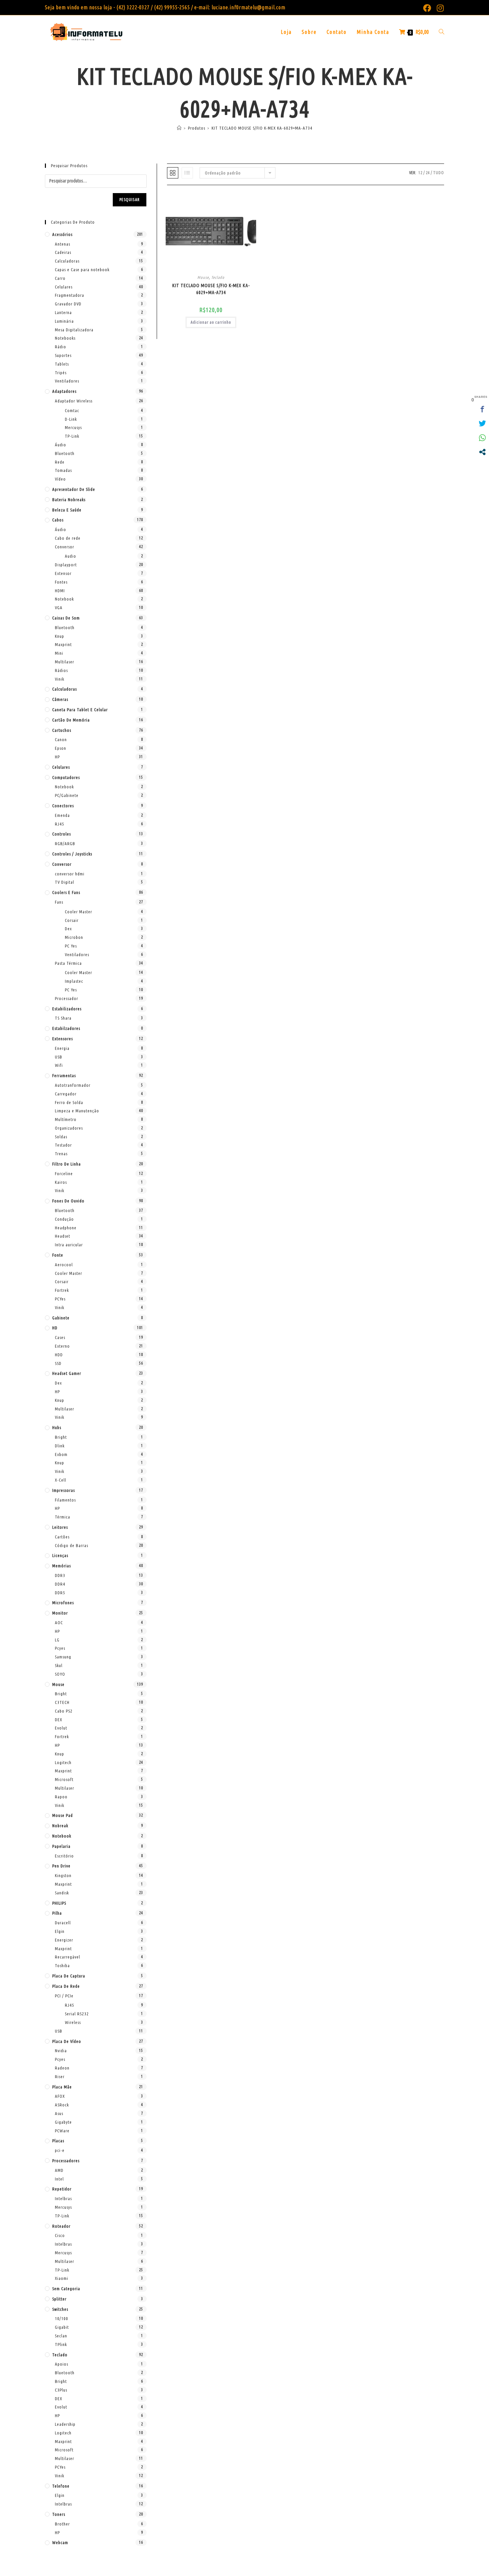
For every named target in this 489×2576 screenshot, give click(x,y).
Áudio (61, 445)
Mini (59, 653)
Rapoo (61, 1797)
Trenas (61, 1154)
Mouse (203, 277)
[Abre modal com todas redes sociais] (482, 452)
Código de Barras (72, 1545)
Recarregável (68, 1957)
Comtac (72, 410)
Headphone (66, 1228)
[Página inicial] (179, 128)
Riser (60, 2076)
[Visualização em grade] (173, 173)
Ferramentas (64, 1075)
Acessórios (62, 234)
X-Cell (61, 1480)
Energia (62, 1048)
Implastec (74, 981)
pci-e (60, 2150)
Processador (67, 998)
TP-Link (72, 436)
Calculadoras (67, 261)
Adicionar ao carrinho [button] (211, 322)
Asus (59, 2113)
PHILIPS (59, 1903)
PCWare (62, 2131)
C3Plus (61, 2390)
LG (57, 1640)
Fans (59, 902)
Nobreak (60, 1826)
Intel (59, 2179)
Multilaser (65, 662)
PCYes (60, 1299)
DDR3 (60, 1575)
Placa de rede (66, 1986)
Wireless (73, 2022)
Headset (63, 1236)
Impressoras (64, 1490)
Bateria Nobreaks (69, 500)
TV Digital (65, 882)
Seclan (61, 2336)
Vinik (60, 679)
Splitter (59, 2299)
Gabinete (61, 1318)
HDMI (60, 591)
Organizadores (69, 1128)
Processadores (66, 2161)
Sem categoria (66, 2289)
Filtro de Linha (67, 1164)
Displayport (66, 565)
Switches (60, 2309)
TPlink (61, 2344)
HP (57, 757)
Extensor (63, 573)
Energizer (64, 1940)
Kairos (61, 1182)
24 (428, 173)
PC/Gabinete (67, 795)
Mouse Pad (63, 1815)
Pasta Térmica (68, 963)
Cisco (60, 2235)
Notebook (64, 599)
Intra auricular (69, 1245)
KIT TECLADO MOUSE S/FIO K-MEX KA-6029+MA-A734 (262, 128)
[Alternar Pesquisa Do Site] (441, 32)
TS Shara (63, 1018)
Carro (60, 278)
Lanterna (63, 312)
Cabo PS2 (64, 1711)
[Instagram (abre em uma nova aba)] (439, 8)
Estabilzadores (66, 1028)
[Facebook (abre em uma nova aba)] (427, 8)
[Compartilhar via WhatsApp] (482, 438)
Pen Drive (61, 1866)
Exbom (61, 1454)
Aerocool (64, 1265)
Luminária (64, 321)
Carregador (66, 1094)
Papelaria (61, 1846)
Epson (61, 748)
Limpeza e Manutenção (77, 1111)
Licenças (60, 1555)
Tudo (439, 173)
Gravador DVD (68, 304)
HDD (59, 1355)
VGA (59, 608)
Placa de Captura (69, 1976)
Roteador (61, 2226)
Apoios (62, 2364)
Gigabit (62, 2327)
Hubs (57, 1427)
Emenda (62, 815)
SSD (58, 1363)
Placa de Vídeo (67, 2041)
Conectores (63, 806)
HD (55, 1328)
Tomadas (63, 470)
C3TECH (62, 1702)
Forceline (64, 1174)
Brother (62, 2524)
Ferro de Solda (69, 1102)
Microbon (74, 937)
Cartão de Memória (71, 720)
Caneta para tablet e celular (80, 710)
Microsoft (64, 1779)
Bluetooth (65, 453)
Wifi (59, 1065)
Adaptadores (64, 391)
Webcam (60, 2542)
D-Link (71, 419)
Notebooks (65, 338)
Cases (60, 1337)
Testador (63, 1145)
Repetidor (62, 2189)
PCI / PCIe (64, 1996)
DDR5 (60, 1593)
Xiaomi (62, 2278)
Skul (59, 1665)
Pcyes (60, 1648)
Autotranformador (73, 1085)
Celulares (64, 287)
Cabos (58, 520)
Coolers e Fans (66, 892)
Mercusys (73, 427)
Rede (60, 462)
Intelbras (63, 2198)
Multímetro (66, 1119)
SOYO (60, 1674)
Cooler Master (79, 912)
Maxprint (63, 644)
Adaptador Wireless (74, 401)
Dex (68, 929)
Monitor (60, 1613)
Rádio (61, 347)
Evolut (61, 1728)
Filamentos (65, 1500)
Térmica (63, 1517)
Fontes (61, 582)
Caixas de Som (66, 618)
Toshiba (62, 1965)
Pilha (57, 1913)
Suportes (63, 355)
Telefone (61, 2486)
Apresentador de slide (74, 489)
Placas (58, 2141)
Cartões (62, 1537)
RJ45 (60, 824)
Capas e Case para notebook (82, 270)
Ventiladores (67, 381)
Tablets (62, 364)
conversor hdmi (70, 874)
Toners (59, 2514)
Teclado (218, 277)
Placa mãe (62, 2087)
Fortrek (62, 1290)
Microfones (63, 1603)
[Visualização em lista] (187, 173)
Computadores (66, 777)
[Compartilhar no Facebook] (482, 409)
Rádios (61, 670)
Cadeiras (63, 252)
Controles (62, 834)
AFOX (60, 2096)
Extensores (63, 1039)
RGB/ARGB (65, 843)
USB (59, 1057)
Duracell (63, 1923)
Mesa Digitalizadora (74, 330)
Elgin (60, 1931)
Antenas (63, 244)
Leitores (60, 1527)
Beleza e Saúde (67, 510)
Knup (60, 636)
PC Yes (71, 946)
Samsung (63, 1657)
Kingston (63, 1875)
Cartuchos (62, 730)
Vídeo (60, 479)
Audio (71, 556)
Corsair (72, 920)
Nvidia (61, 2051)
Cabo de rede (68, 538)
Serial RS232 (77, 2014)
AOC (59, 1623)
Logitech (63, 1762)
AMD (59, 2170)
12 (420, 173)
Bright (61, 1437)
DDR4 (60, 1584)
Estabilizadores (67, 1009)
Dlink (60, 1446)
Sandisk (62, 1893)
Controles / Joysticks (72, 854)
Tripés (61, 373)
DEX (59, 1720)
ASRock (62, 2105)
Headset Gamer (67, 1373)
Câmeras (60, 699)
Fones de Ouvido (68, 1201)
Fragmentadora (70, 295)
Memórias (62, 1566)
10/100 (62, 2318)
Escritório (64, 1856)
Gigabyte (63, 2122)
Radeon (62, 2068)
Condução (64, 1219)
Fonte (58, 1255)
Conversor (65, 547)
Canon (61, 739)
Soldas (61, 1137)
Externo (62, 1346)
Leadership (65, 2424)
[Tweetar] (482, 423)
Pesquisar (130, 200)
